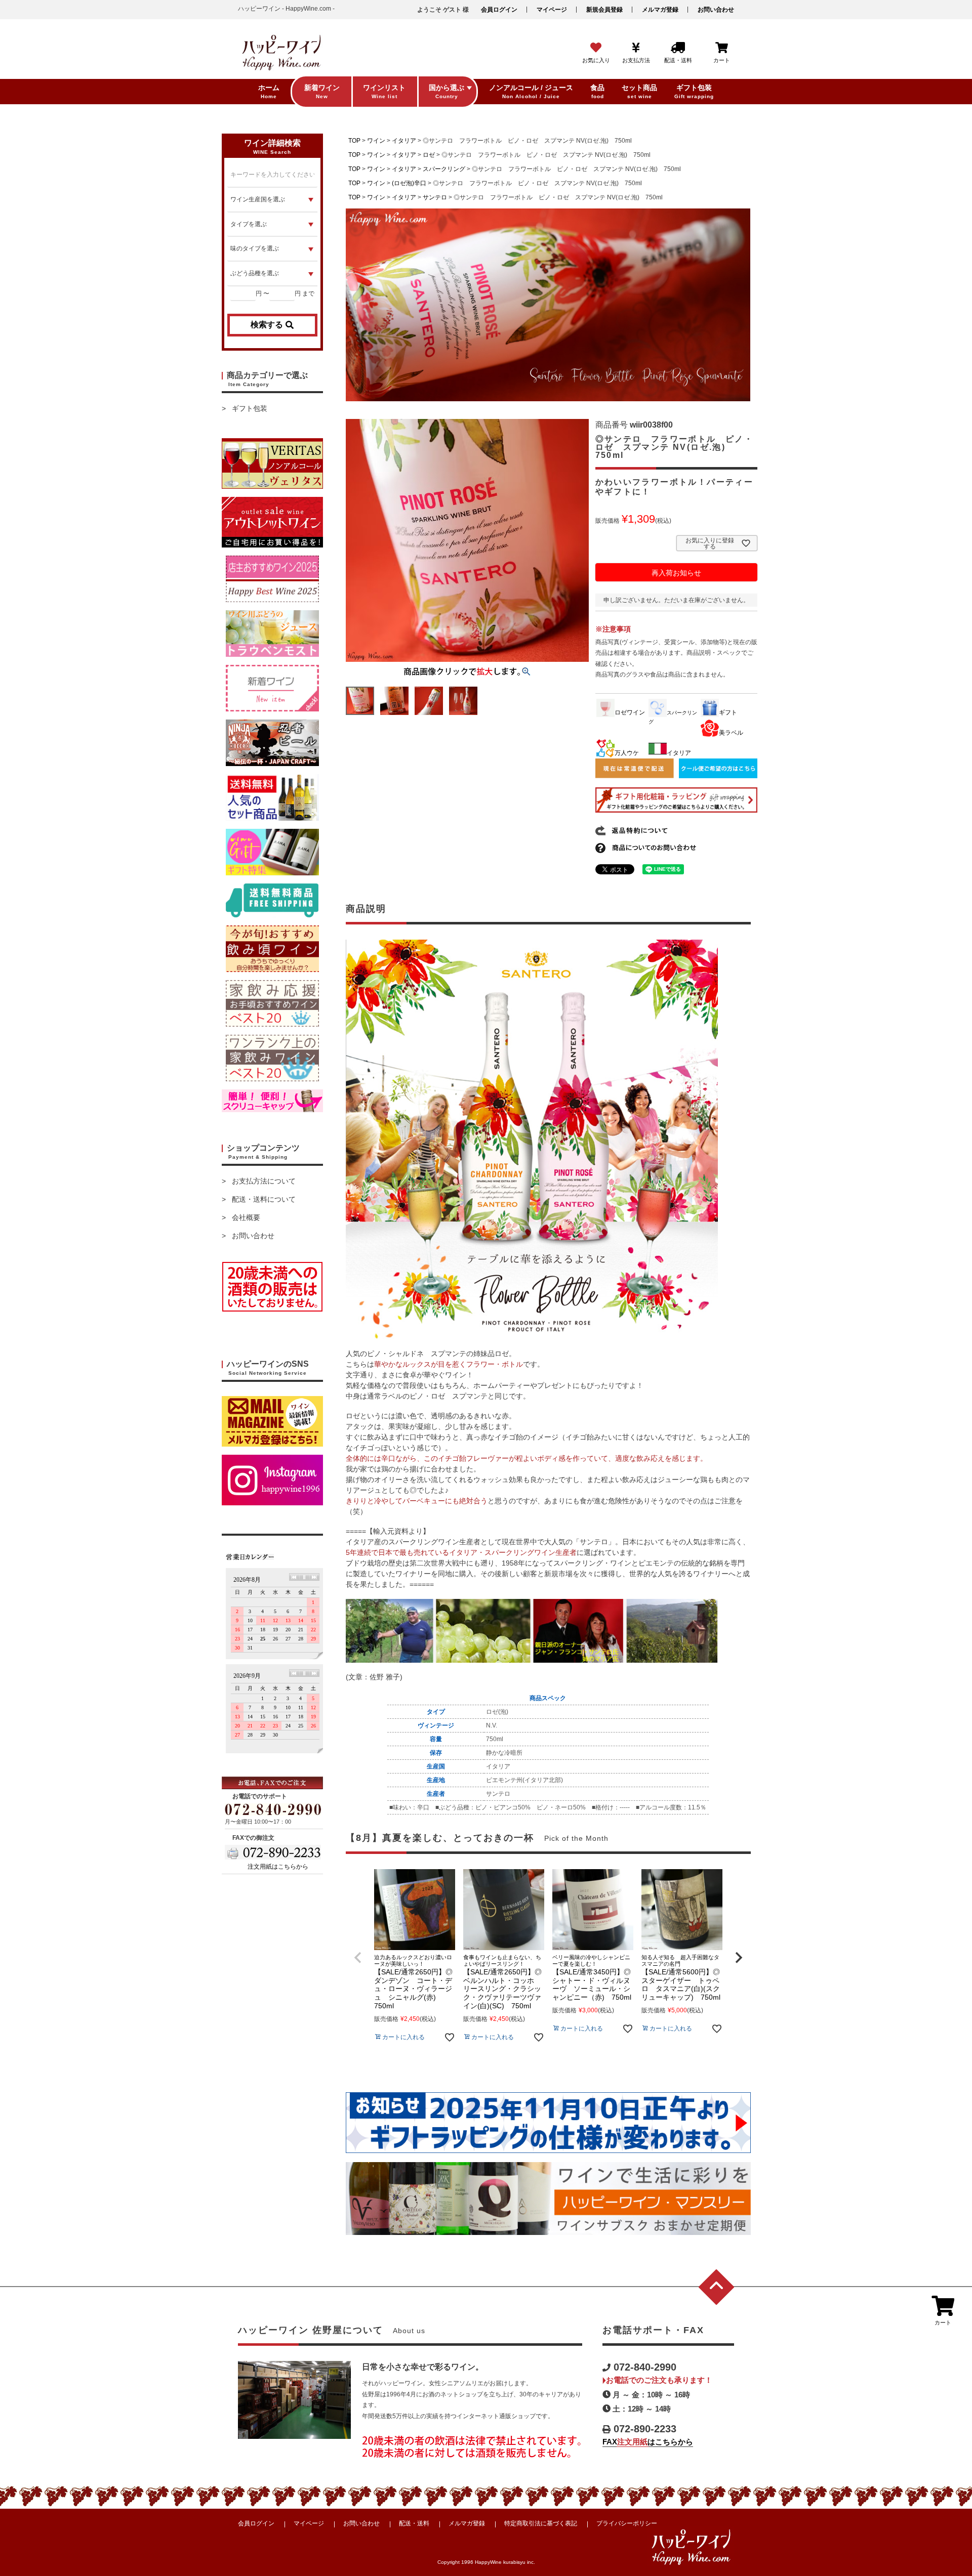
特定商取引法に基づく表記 (541, 2523)
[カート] (722, 48)
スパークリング (444, 169)
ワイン (376, 141)
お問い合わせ (716, 10)
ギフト (728, 712)
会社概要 (246, 1217)
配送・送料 (414, 2523)
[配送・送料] (678, 48)
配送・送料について (264, 1199)
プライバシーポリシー (627, 2523)
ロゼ (429, 155)
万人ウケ (627, 753)
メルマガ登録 (660, 10)
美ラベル (731, 733)
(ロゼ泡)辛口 (409, 183)
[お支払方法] (636, 48)
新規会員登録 (604, 10)
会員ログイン (499, 10)
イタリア (404, 141)
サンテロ (435, 197)
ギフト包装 (250, 408)
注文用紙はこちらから (278, 1867)
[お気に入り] (596, 48)
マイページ (552, 10)
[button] (358, 1958)
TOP (354, 141)
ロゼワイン (630, 712)
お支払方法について (264, 1181)
